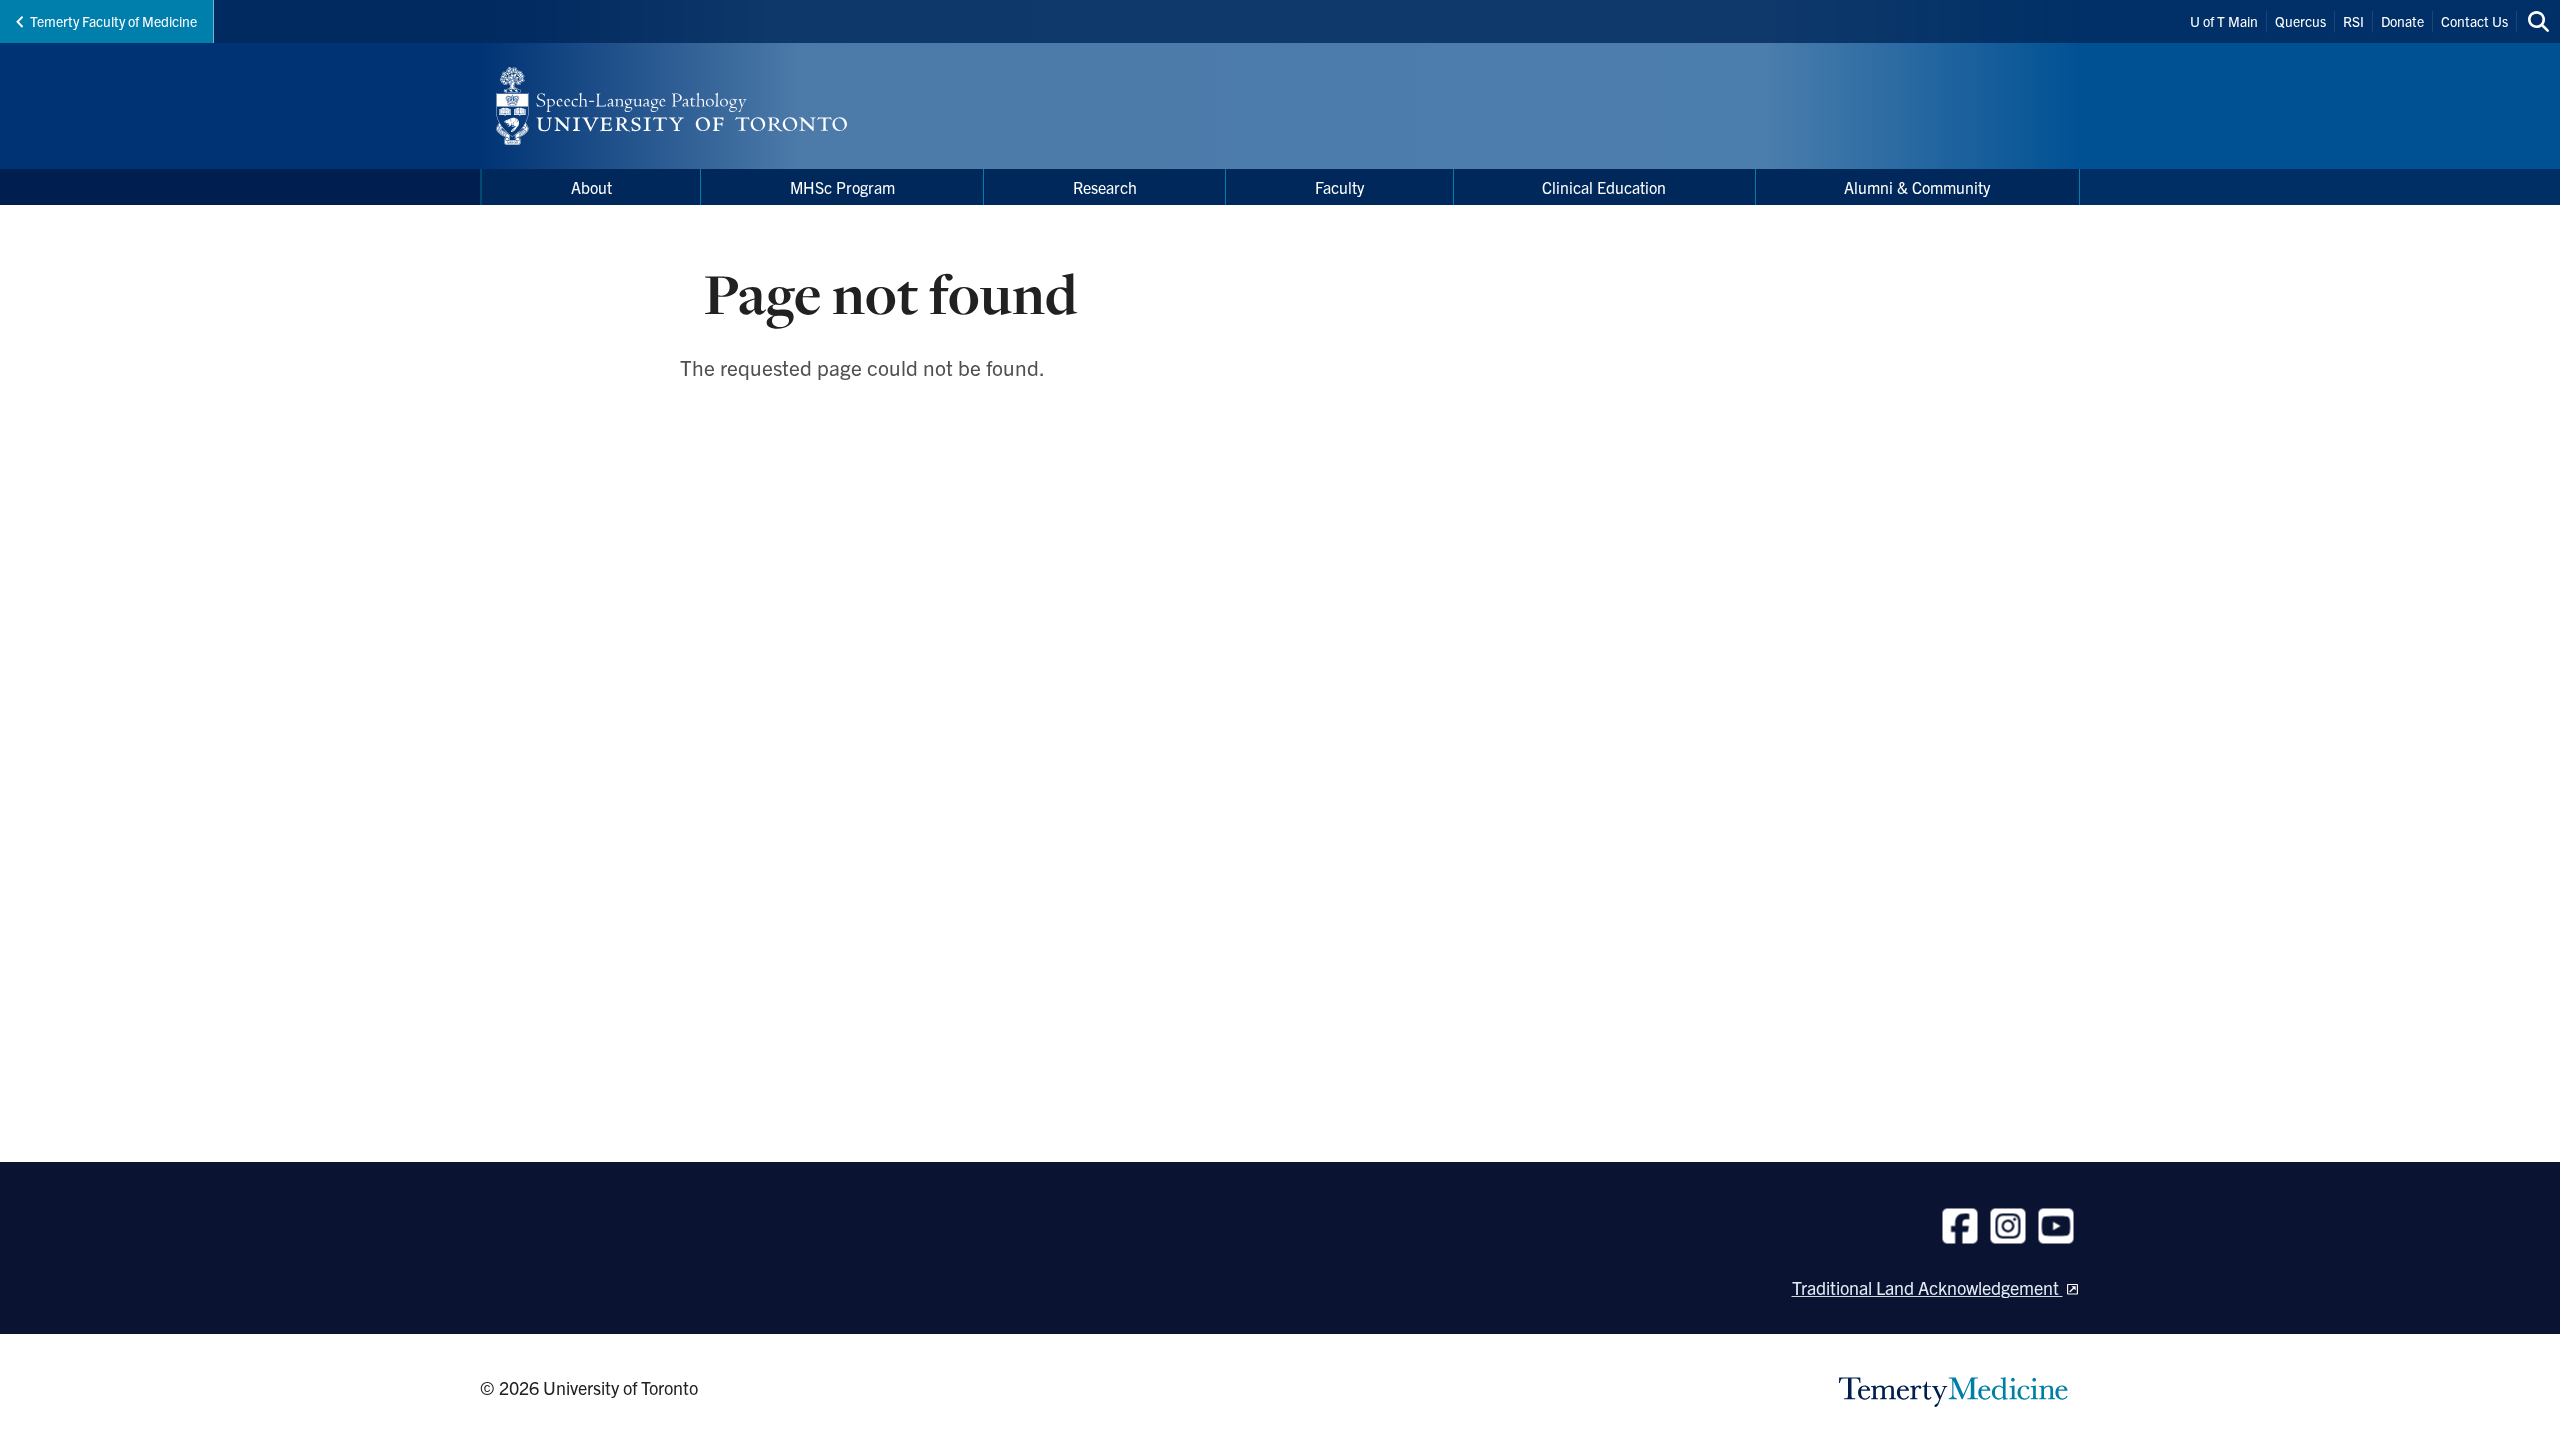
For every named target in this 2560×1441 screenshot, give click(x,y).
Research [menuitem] (1105, 187)
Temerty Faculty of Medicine (113, 21)
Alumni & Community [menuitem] (1917, 187)
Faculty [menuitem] (1339, 187)
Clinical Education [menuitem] (1604, 187)
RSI (2353, 21)
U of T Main (2224, 21)
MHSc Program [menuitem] (842, 187)
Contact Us (2474, 21)
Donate (2402, 21)
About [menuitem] (591, 187)
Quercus (2300, 21)
